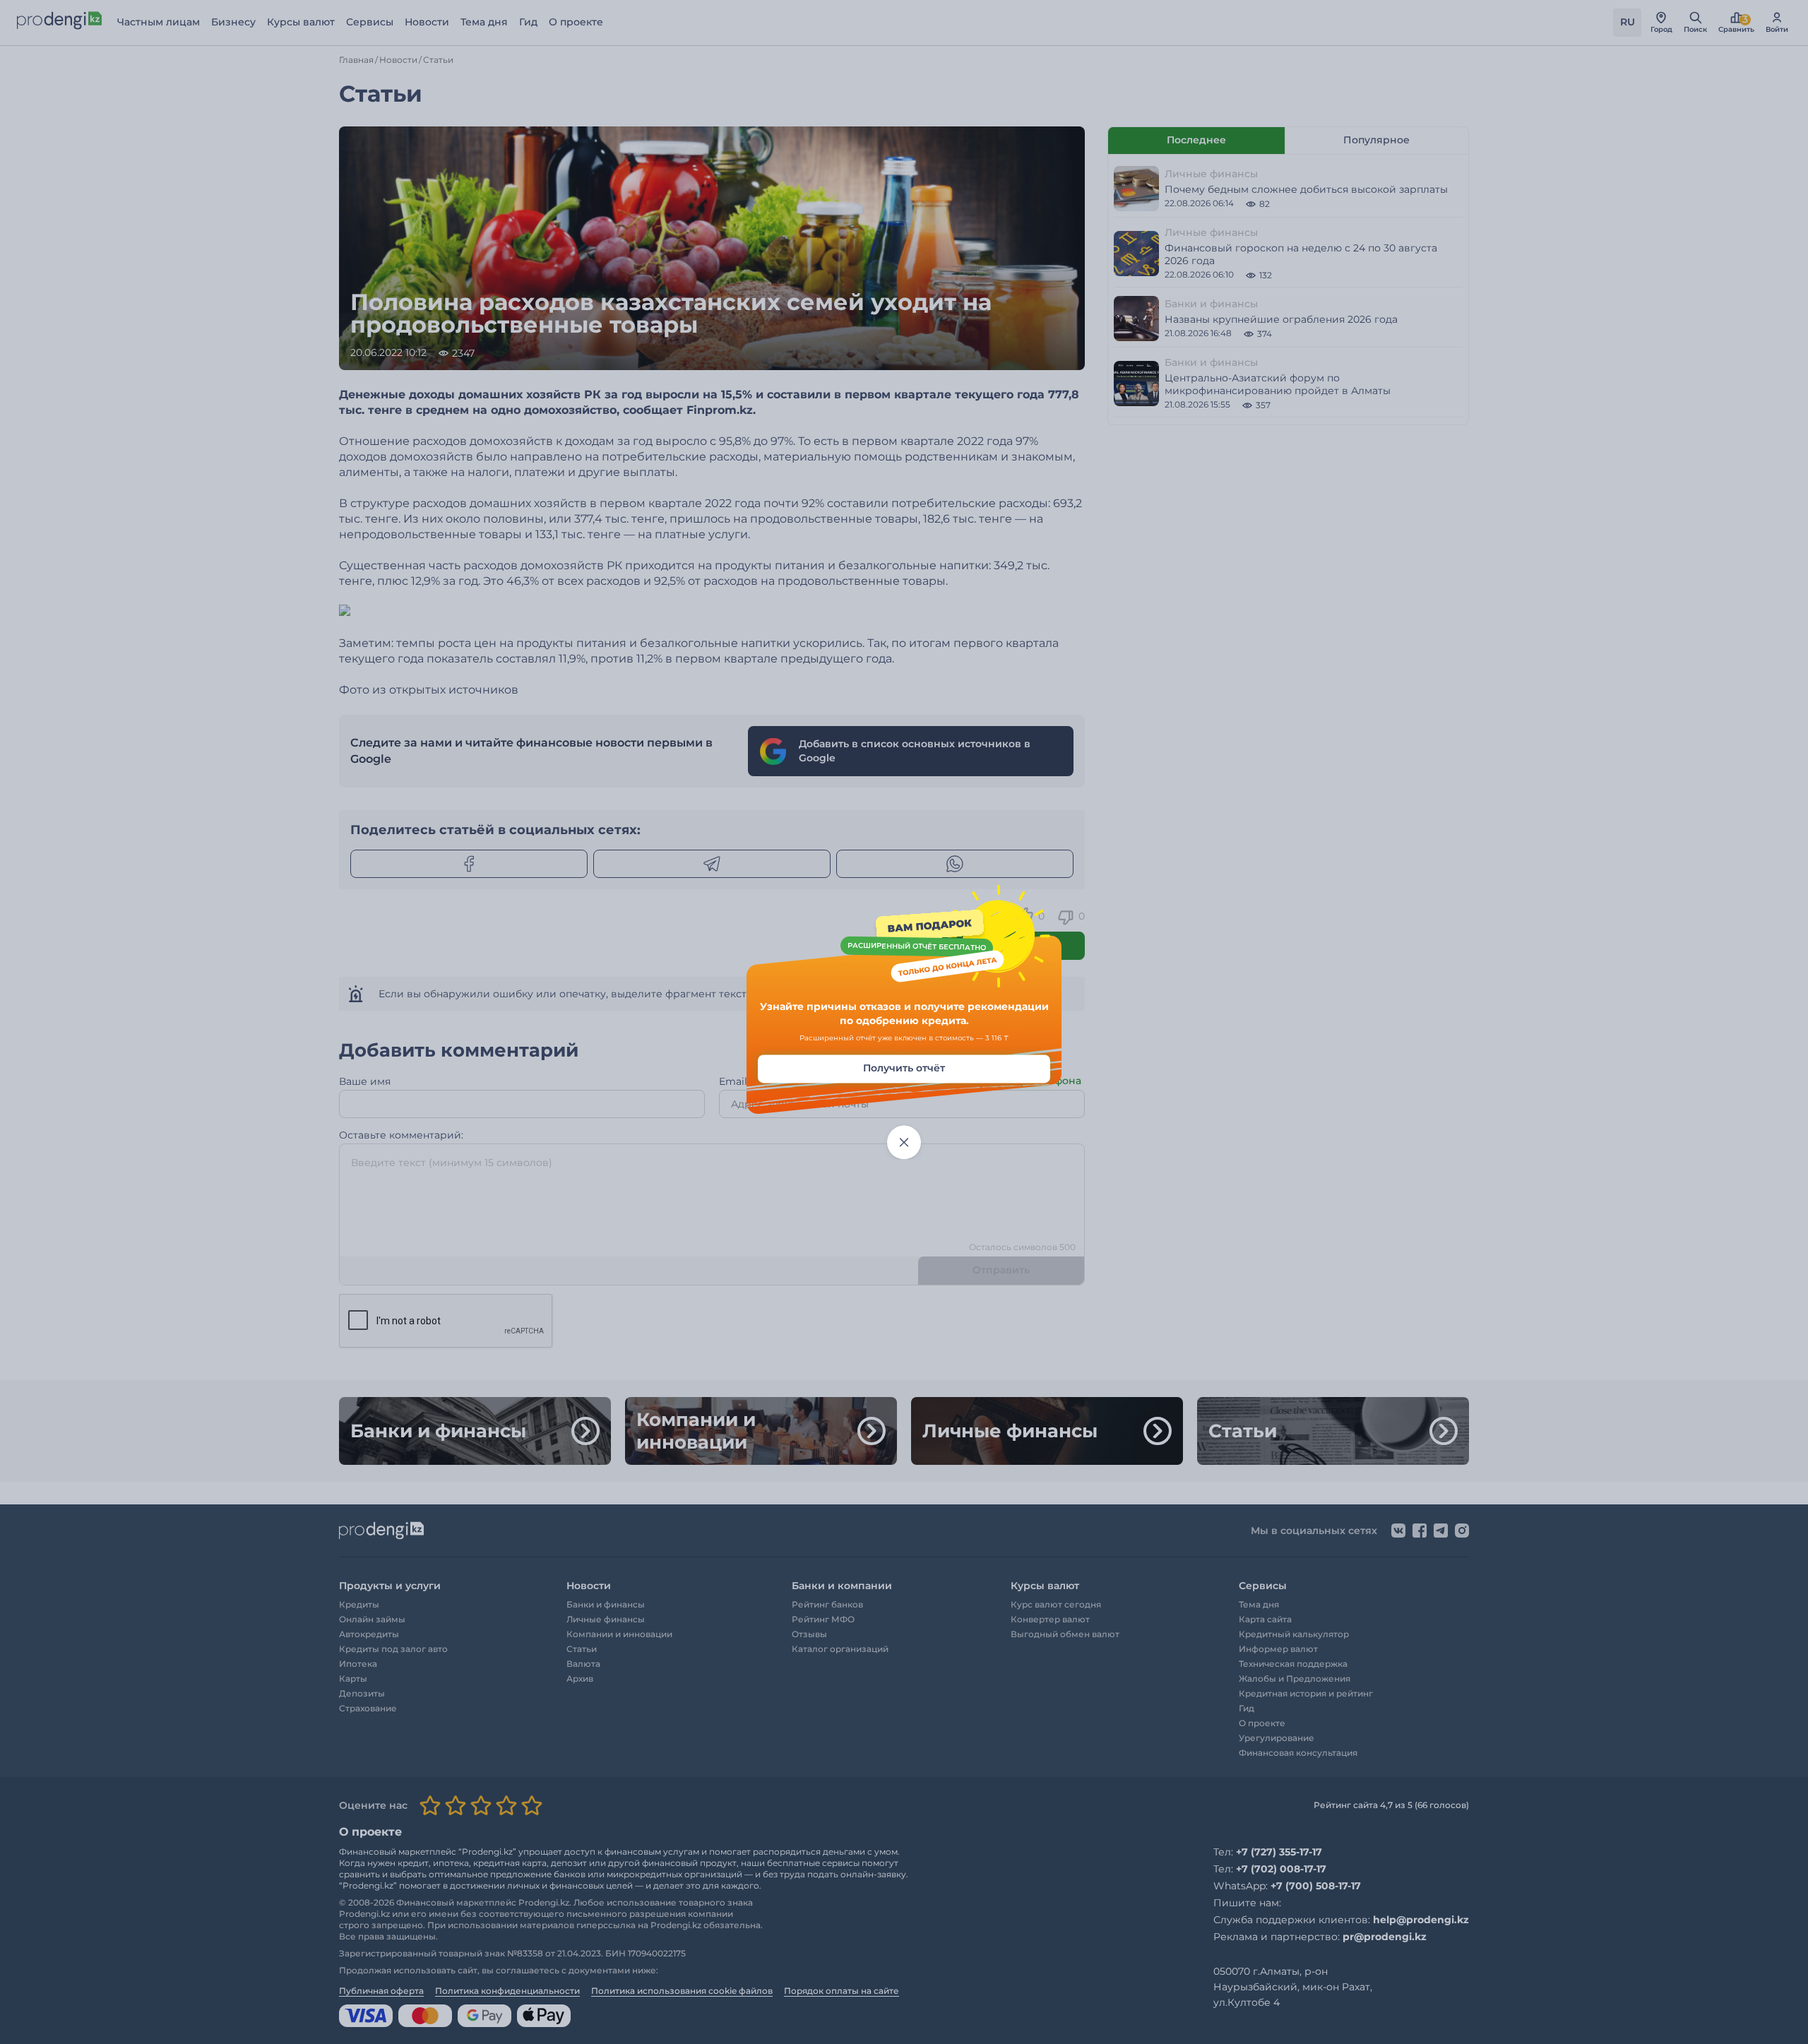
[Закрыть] (904, 1143)
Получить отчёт (904, 1069)
